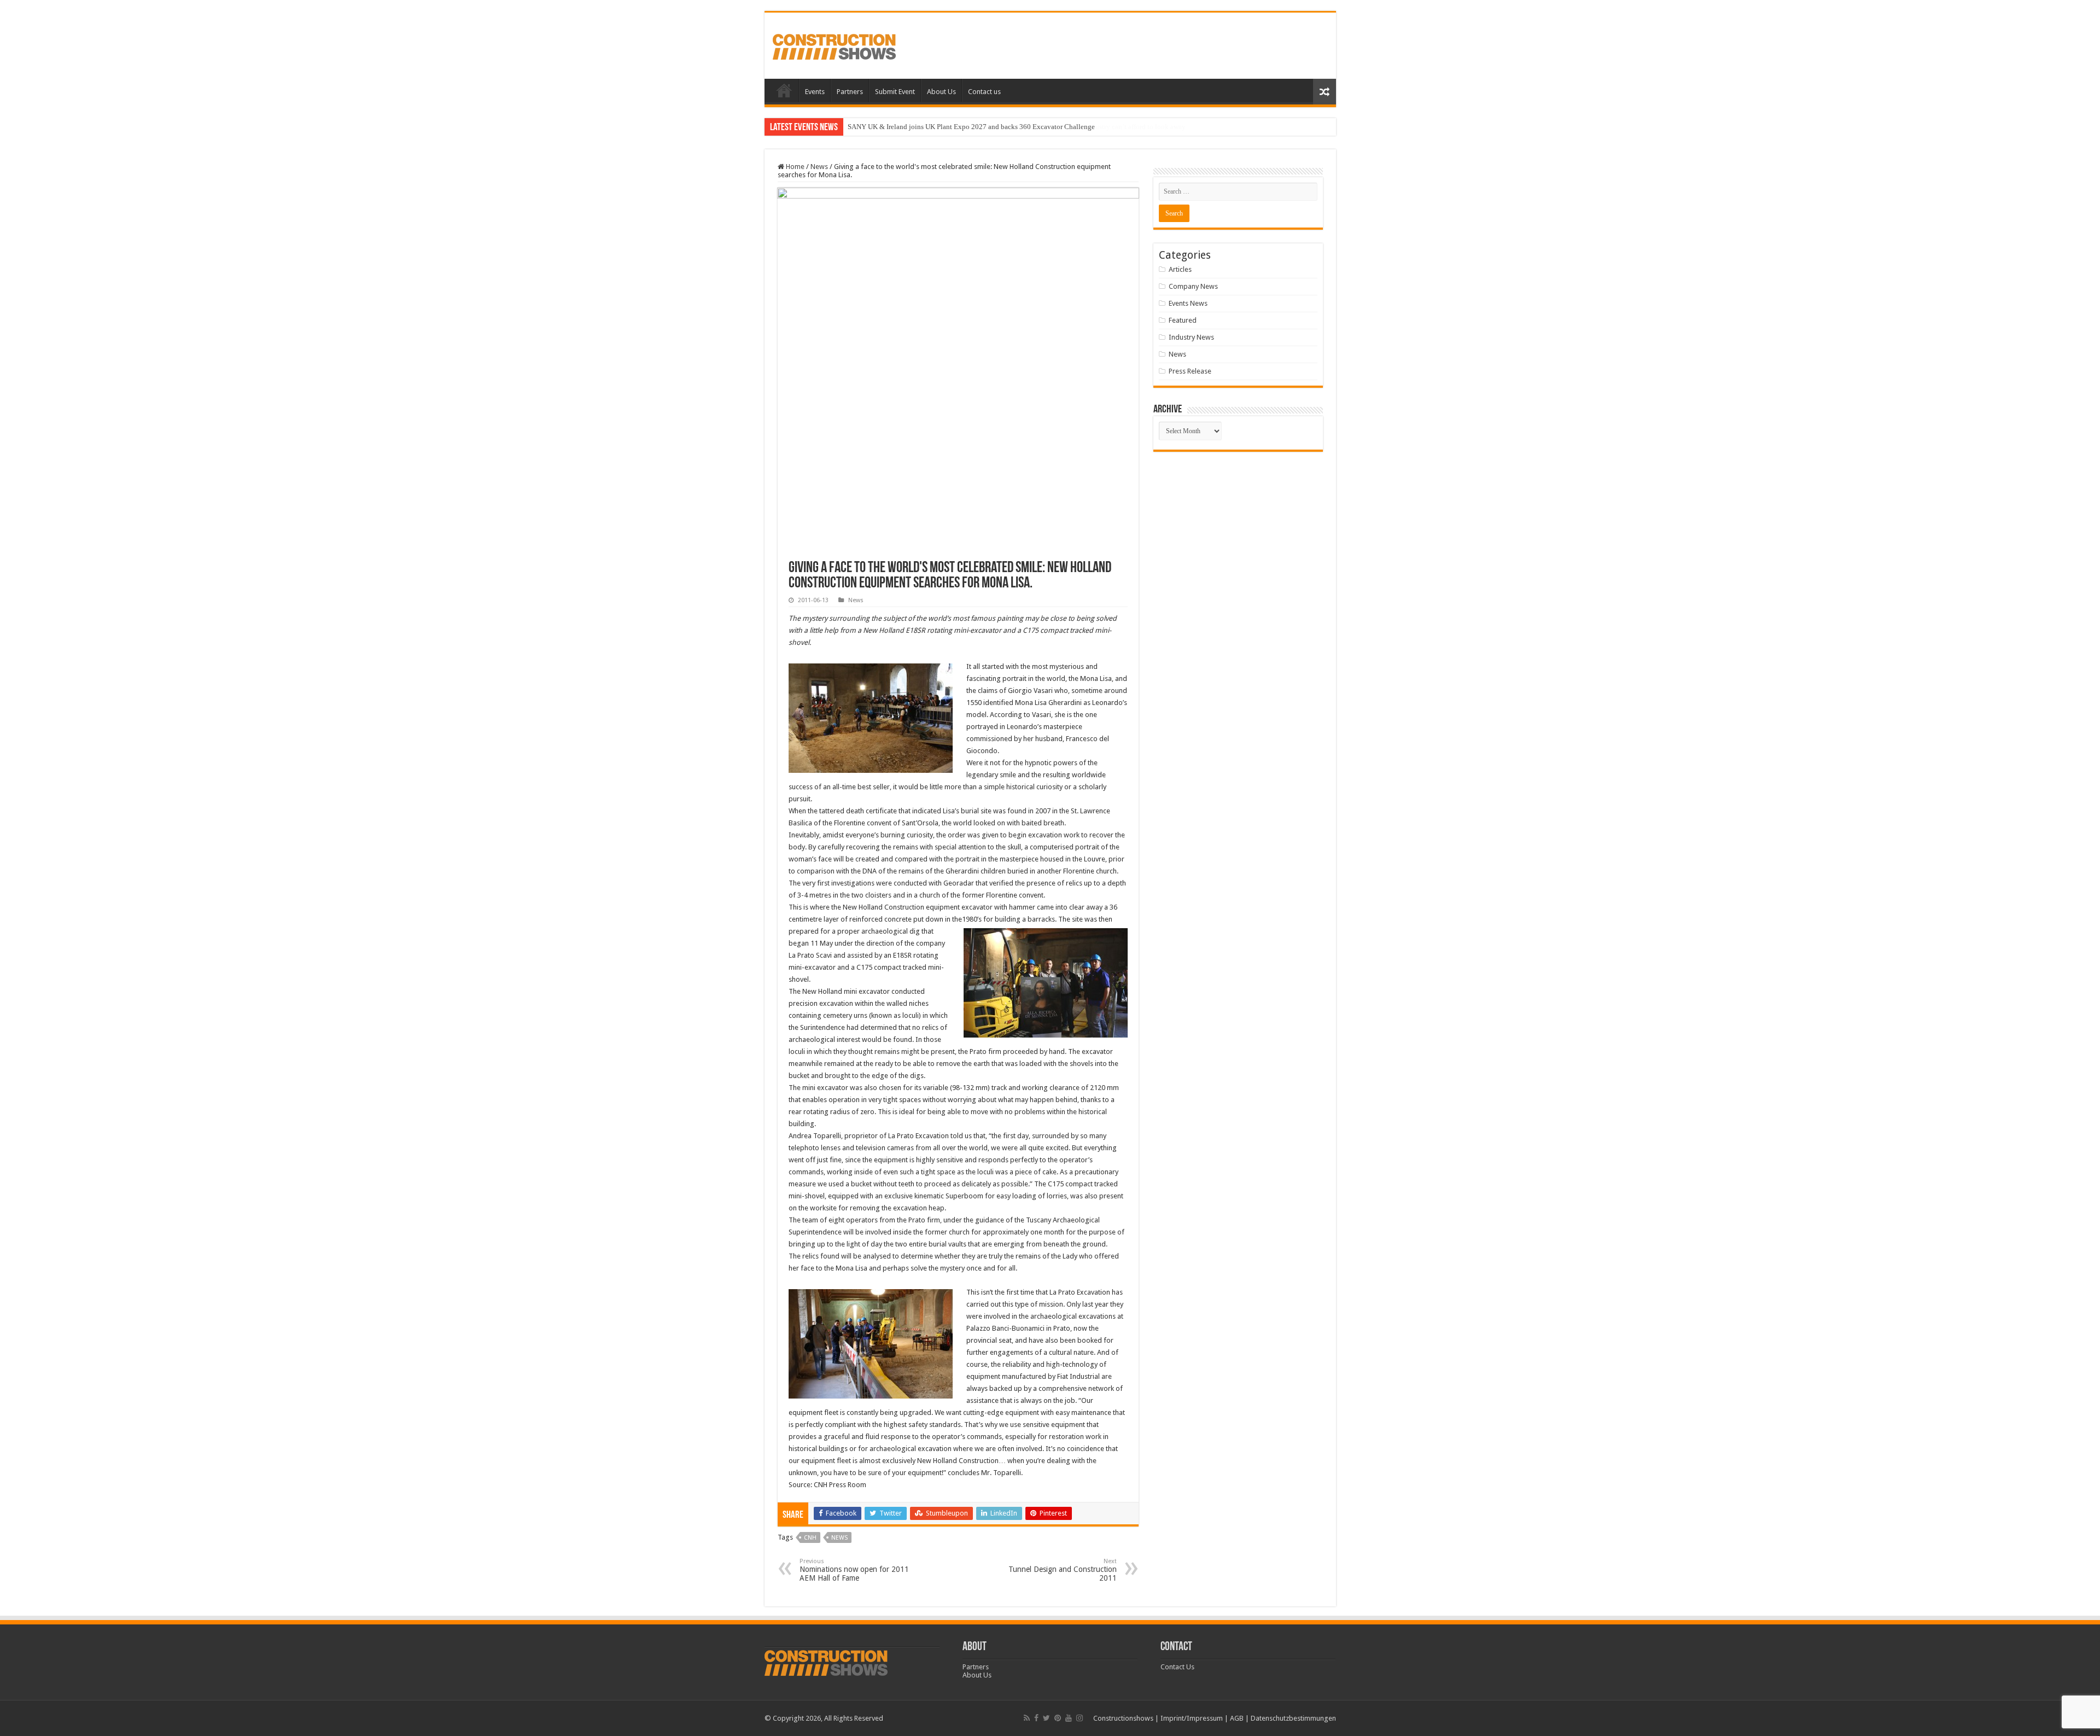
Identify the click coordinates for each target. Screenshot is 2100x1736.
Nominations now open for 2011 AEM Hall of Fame (854, 1570)
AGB (1237, 1718)
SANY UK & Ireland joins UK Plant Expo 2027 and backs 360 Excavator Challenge (971, 127)
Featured (1183, 320)
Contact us (984, 92)
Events (815, 92)
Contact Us (1177, 1667)
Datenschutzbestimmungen (1293, 1718)
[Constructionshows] (834, 45)
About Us (941, 92)
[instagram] (1080, 1718)
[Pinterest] (1058, 1718)
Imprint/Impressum (1192, 1718)
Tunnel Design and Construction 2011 (1063, 1570)
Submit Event (895, 92)
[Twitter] (1046, 1718)
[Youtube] (1069, 1718)
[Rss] (1027, 1718)
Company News (1193, 286)
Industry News (1191, 337)
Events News (1188, 303)
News (819, 167)
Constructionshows (1123, 1718)
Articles (1180, 269)
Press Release (1190, 371)
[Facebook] (1036, 1718)
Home (784, 90)
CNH (810, 1538)
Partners (850, 92)
